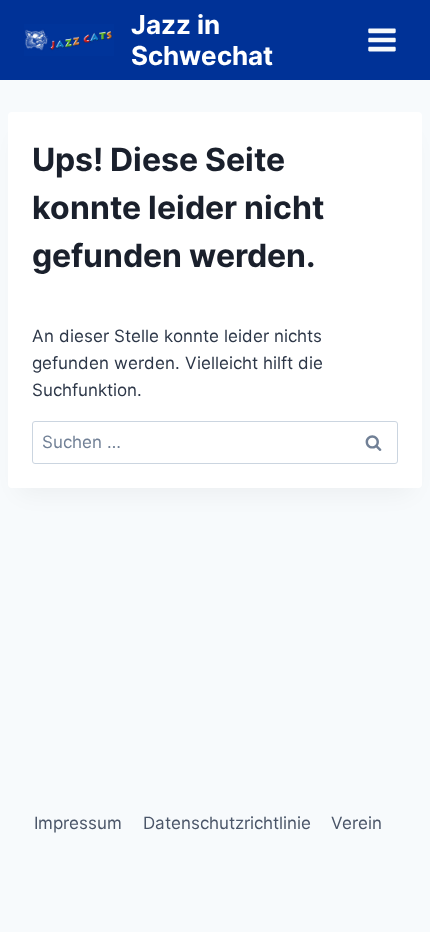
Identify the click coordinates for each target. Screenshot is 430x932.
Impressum (78, 823)
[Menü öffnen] (381, 39)
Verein (356, 823)
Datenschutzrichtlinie (227, 823)
